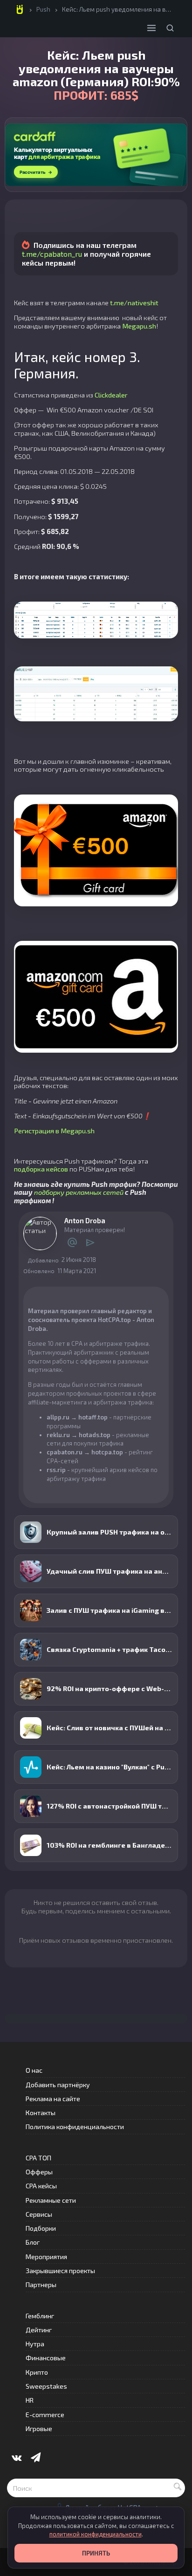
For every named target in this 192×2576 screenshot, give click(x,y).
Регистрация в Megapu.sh (54, 1130)
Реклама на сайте (53, 2099)
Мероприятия (46, 2257)
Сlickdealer (111, 395)
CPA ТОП (38, 2158)
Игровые (39, 2429)
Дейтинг (39, 2330)
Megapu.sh (139, 326)
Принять (96, 2553)
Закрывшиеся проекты (60, 2271)
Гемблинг (40, 2316)
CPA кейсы (41, 2186)
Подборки (41, 2228)
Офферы (39, 2172)
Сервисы (39, 2214)
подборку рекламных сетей (79, 1192)
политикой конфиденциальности (96, 2534)
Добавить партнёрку (58, 2085)
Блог (33, 2242)
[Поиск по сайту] (170, 28)
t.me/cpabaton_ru (52, 254)
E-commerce (45, 2415)
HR (30, 2400)
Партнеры (41, 2285)
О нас (34, 2070)
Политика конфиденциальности (75, 2127)
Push (43, 9)
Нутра (35, 2344)
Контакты (41, 2113)
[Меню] (151, 28)
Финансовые (46, 2358)
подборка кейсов (41, 1169)
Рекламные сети (51, 2200)
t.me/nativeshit (134, 302)
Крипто (37, 2372)
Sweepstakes (46, 2386)
